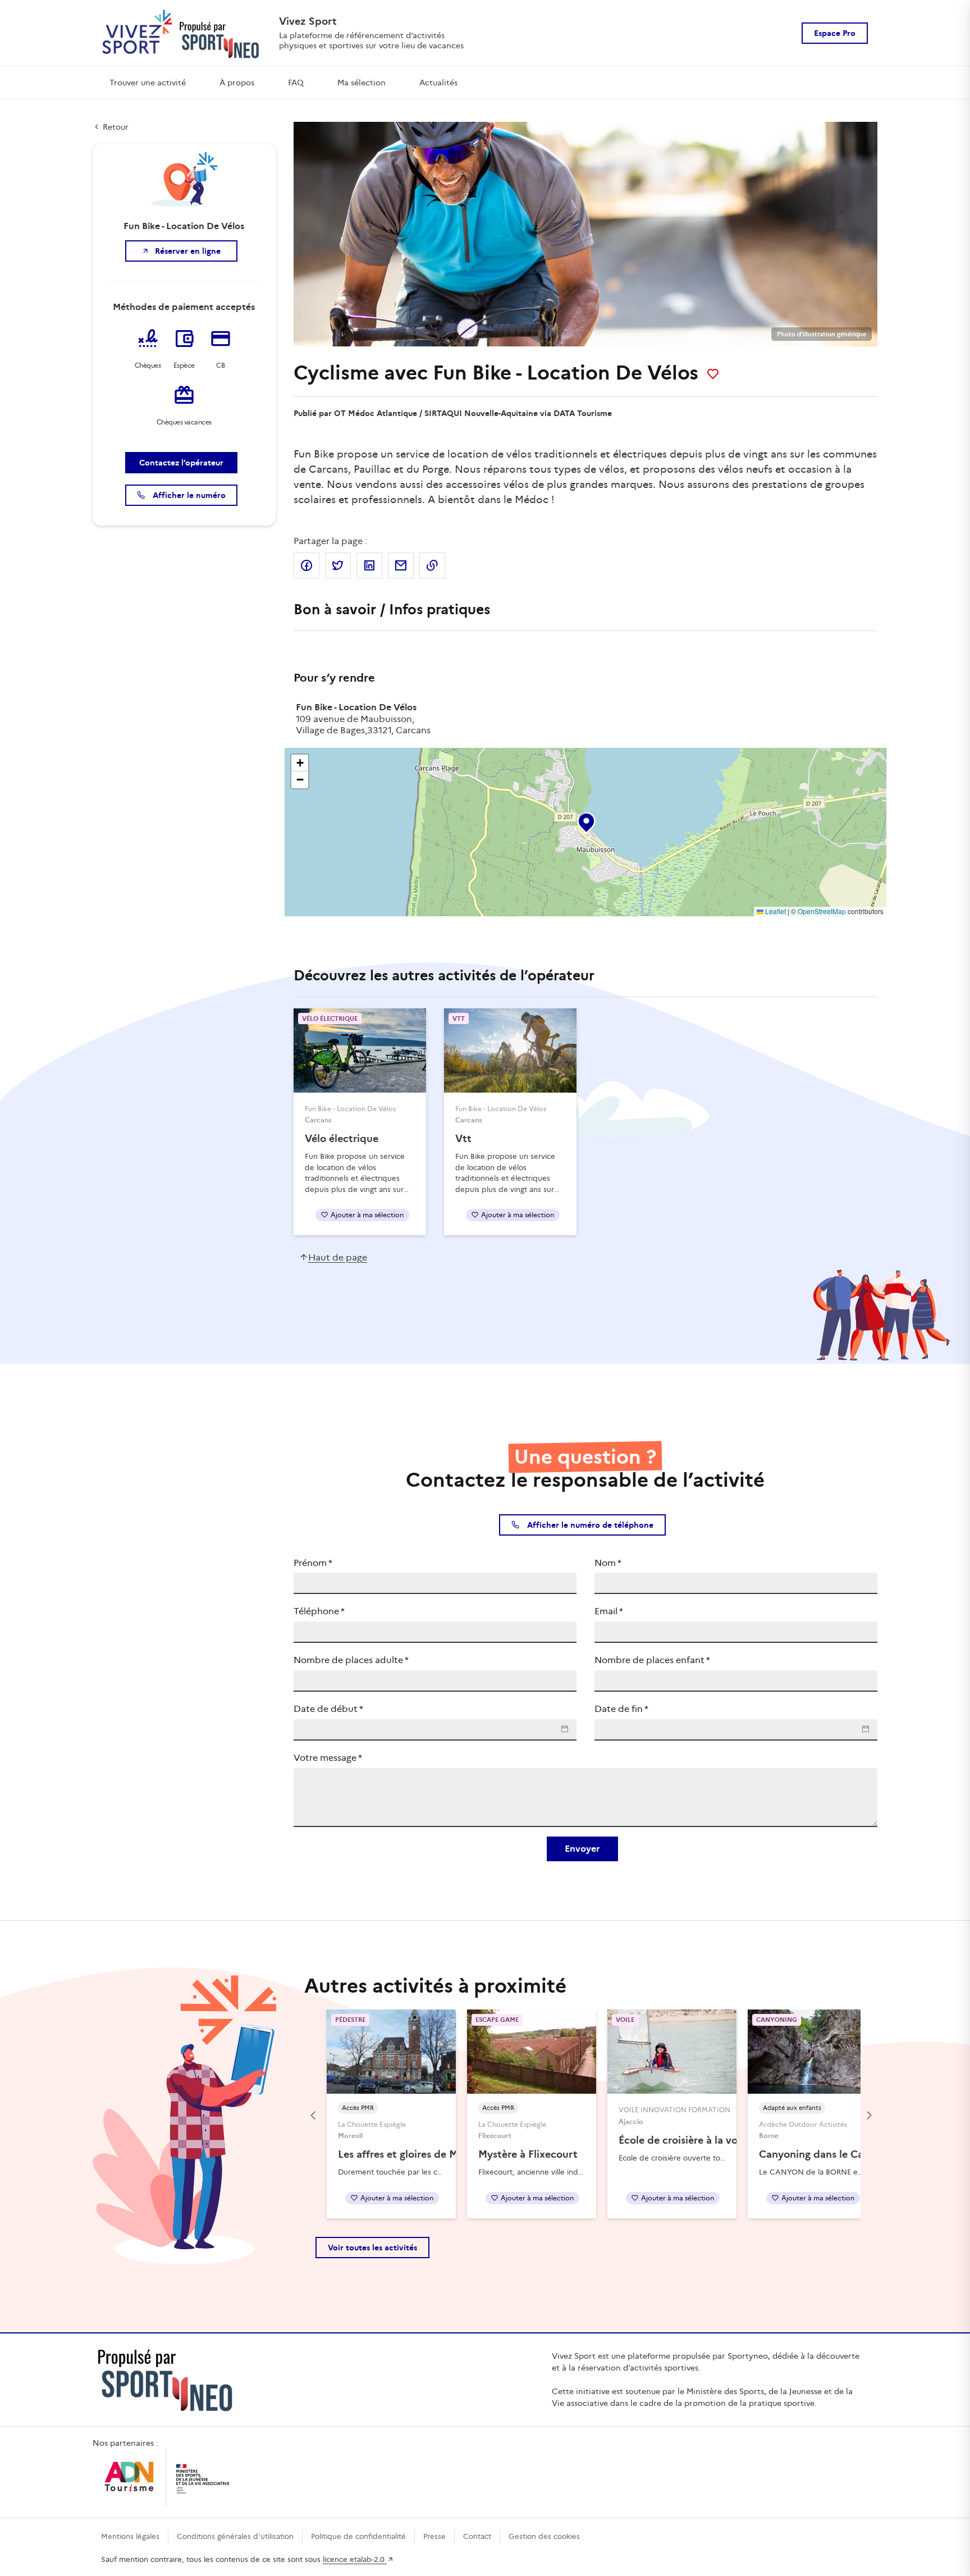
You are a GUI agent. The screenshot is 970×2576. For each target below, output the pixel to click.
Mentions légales (130, 2536)
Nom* (608, 1563)
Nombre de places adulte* (351, 1660)
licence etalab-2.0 (355, 2559)
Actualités (438, 83)
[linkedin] (369, 565)
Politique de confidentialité (358, 2536)
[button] (585, 820)
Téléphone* (319, 1611)
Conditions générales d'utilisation (235, 2536)
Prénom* (313, 1563)
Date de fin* (621, 1709)
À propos (237, 83)
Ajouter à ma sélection (367, 1215)
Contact (477, 2536)
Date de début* (328, 1709)
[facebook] (306, 565)
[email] (401, 565)
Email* (609, 1611)
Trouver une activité (148, 83)
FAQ (296, 83)
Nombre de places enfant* (652, 1660)
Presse (434, 2536)
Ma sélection (362, 83)
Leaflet (775, 911)
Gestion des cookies (544, 2536)
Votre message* (328, 1758)
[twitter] (338, 565)
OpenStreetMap (822, 911)
